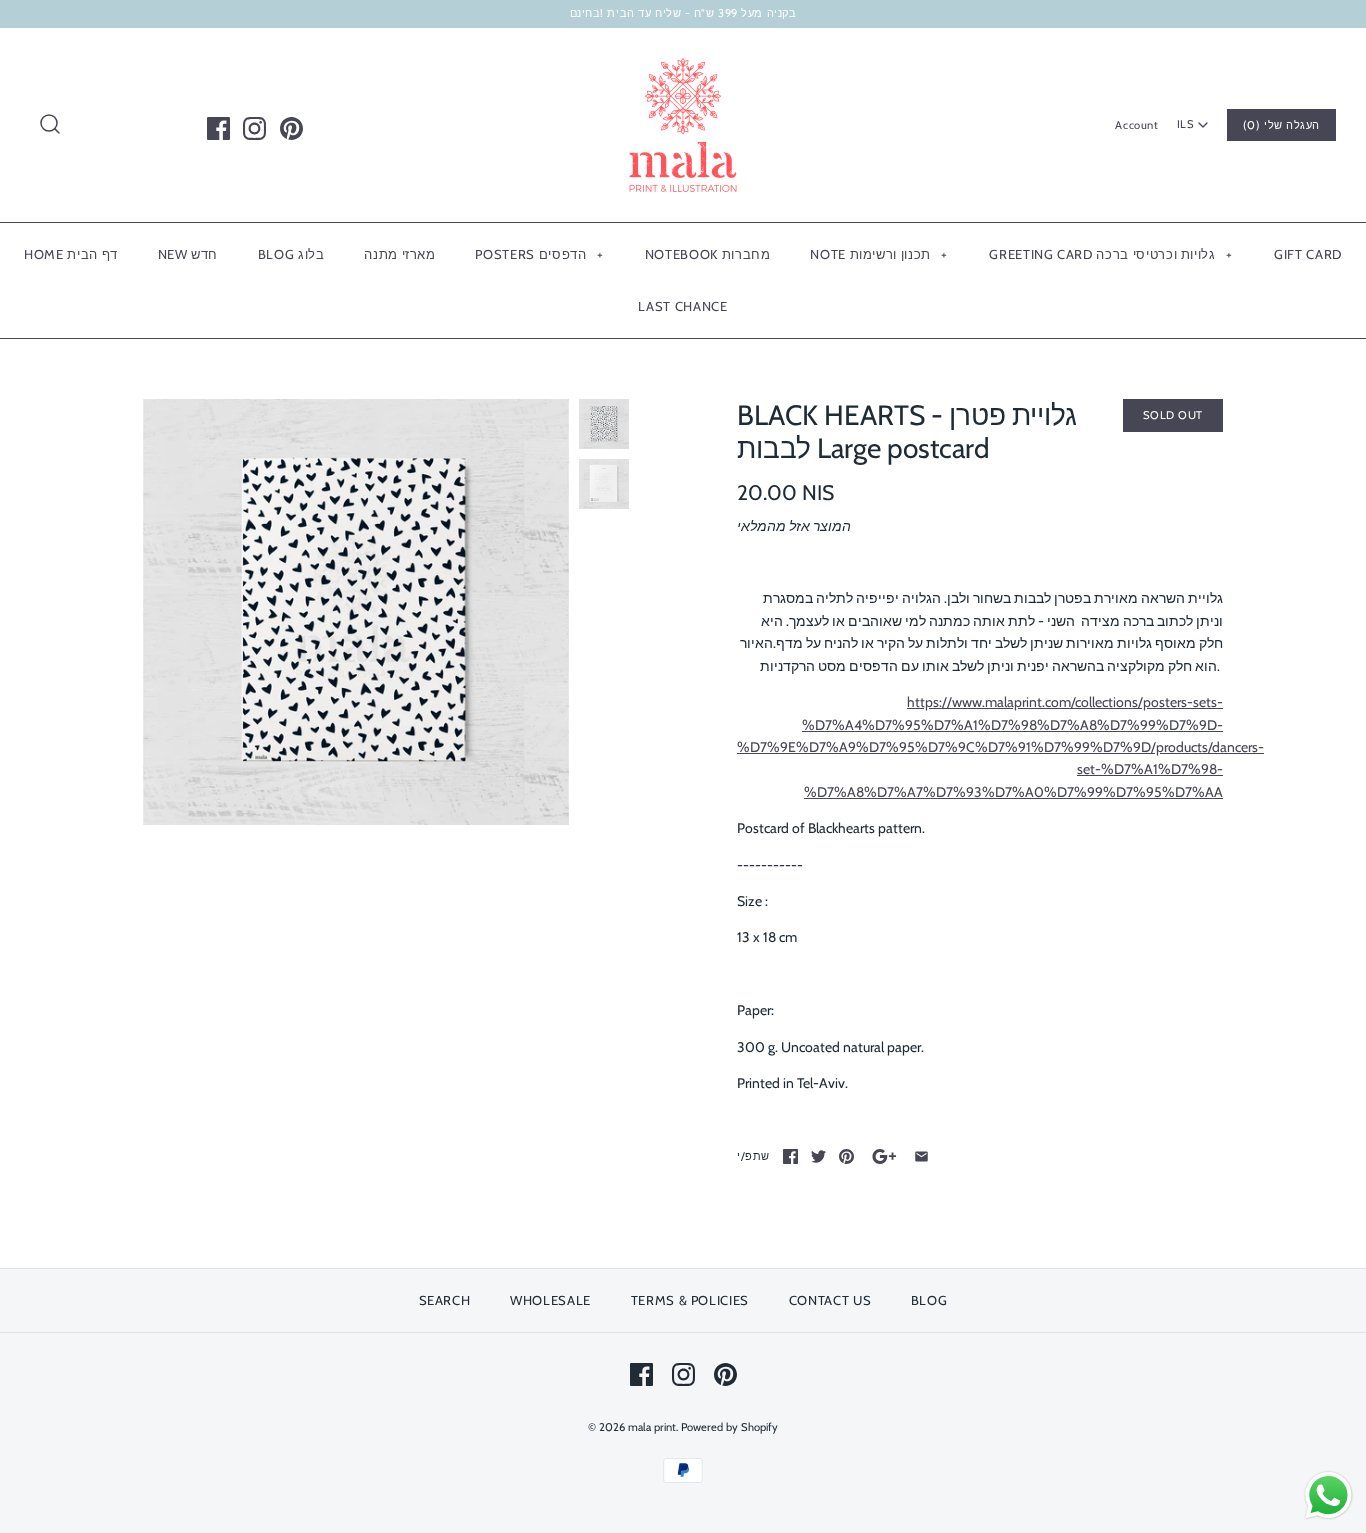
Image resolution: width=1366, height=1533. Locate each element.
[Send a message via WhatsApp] (1328, 1495)
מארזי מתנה (400, 254)
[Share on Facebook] (790, 1156)
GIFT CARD (1308, 254)
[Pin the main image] (846, 1156)
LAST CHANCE (682, 306)
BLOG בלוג (291, 254)
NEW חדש (188, 254)
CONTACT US (830, 1300)
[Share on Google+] (884, 1156)
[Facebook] (218, 128)
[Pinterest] (291, 128)
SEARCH (445, 1300)
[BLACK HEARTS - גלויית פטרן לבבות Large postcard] (356, 612)
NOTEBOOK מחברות (708, 254)
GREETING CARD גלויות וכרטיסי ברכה (1110, 254)
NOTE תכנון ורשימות (879, 254)
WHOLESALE (550, 1300)
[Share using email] (921, 1156)
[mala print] (683, 59)
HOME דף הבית (71, 254)
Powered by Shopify (729, 1427)
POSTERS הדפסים (539, 254)
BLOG (929, 1300)
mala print (652, 1427)
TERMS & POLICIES (690, 1300)
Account (1136, 125)
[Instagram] (254, 128)
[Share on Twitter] (818, 1156)
